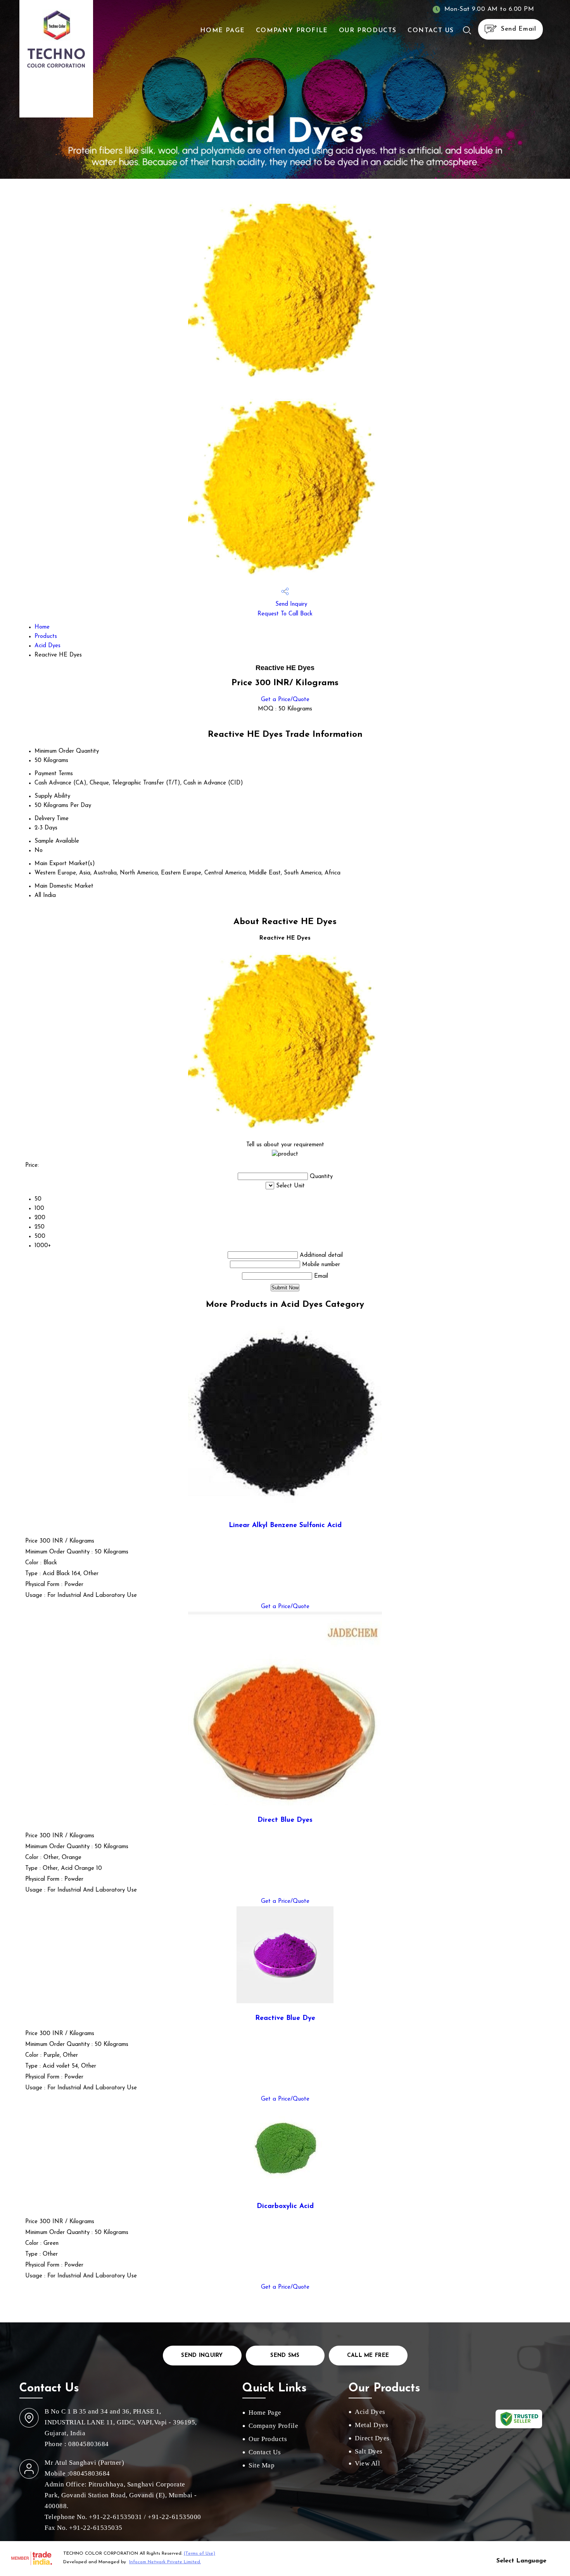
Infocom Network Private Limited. (165, 2562)
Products (46, 637)
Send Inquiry (290, 604)
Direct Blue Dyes (285, 1820)
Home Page (222, 31)
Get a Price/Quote (285, 700)
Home (42, 627)
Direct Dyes (372, 2438)
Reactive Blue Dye (285, 2018)
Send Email (517, 29)
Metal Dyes (371, 2425)
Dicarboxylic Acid (285, 2206)
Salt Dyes (369, 2451)
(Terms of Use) (199, 2554)
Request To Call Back (285, 614)
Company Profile (292, 31)
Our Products (368, 31)
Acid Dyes (47, 646)
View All (367, 2463)
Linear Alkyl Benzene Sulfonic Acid (285, 1525)
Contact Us (431, 31)
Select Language (521, 2561)
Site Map (262, 2465)
